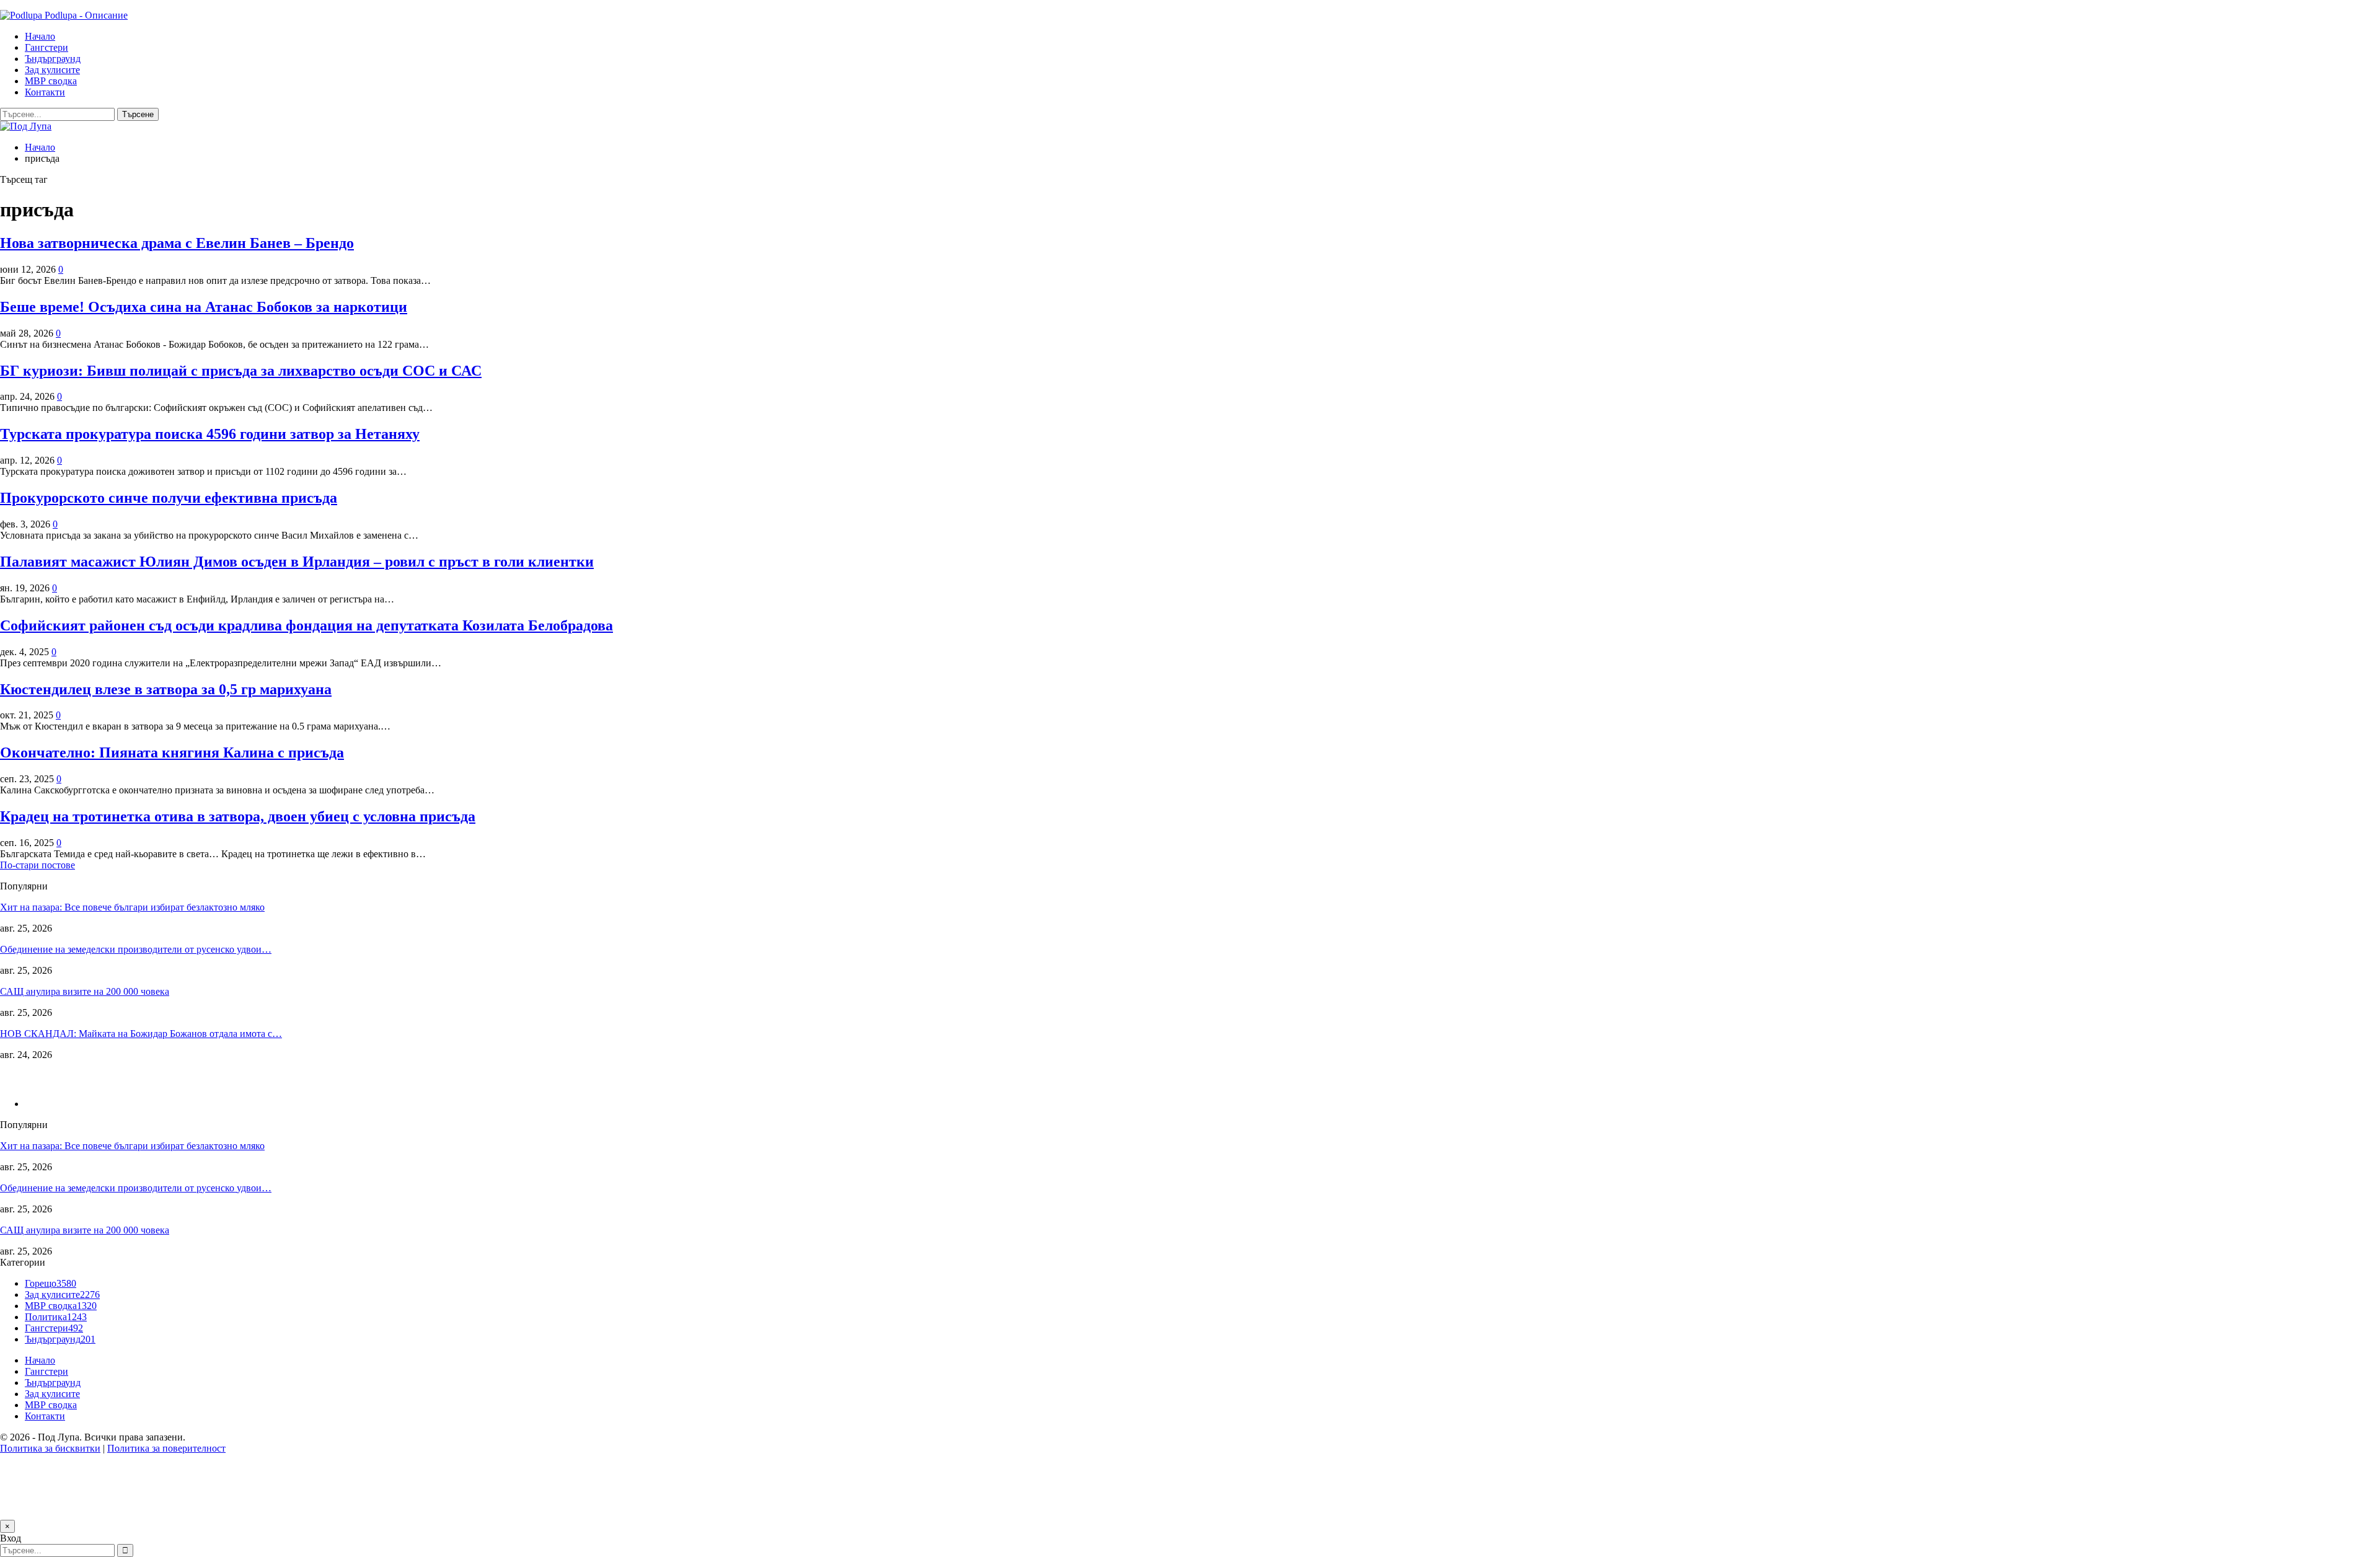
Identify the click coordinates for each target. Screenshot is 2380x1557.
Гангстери (46, 47)
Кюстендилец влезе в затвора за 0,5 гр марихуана (166, 689)
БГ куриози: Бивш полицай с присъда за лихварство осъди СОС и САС (241, 371)
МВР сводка (51, 81)
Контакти (45, 92)
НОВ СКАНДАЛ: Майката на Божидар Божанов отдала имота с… (141, 1034)
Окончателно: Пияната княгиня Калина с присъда (172, 752)
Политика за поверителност (166, 1448)
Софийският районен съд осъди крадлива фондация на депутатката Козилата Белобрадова (306, 625)
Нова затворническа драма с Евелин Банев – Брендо (177, 243)
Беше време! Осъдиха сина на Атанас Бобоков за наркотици (204, 307)
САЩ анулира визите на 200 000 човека (85, 991)
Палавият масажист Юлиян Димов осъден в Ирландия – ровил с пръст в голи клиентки (297, 562)
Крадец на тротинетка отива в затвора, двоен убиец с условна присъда (238, 816)
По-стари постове (37, 865)
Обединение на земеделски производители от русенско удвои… (136, 949)
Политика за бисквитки (50, 1448)
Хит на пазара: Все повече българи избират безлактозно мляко (132, 907)
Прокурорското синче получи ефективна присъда (169, 498)
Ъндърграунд (53, 59)
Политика (56, 1317)
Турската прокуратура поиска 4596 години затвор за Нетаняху (210, 434)
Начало (40, 36)
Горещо (51, 1283)
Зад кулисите (52, 70)
